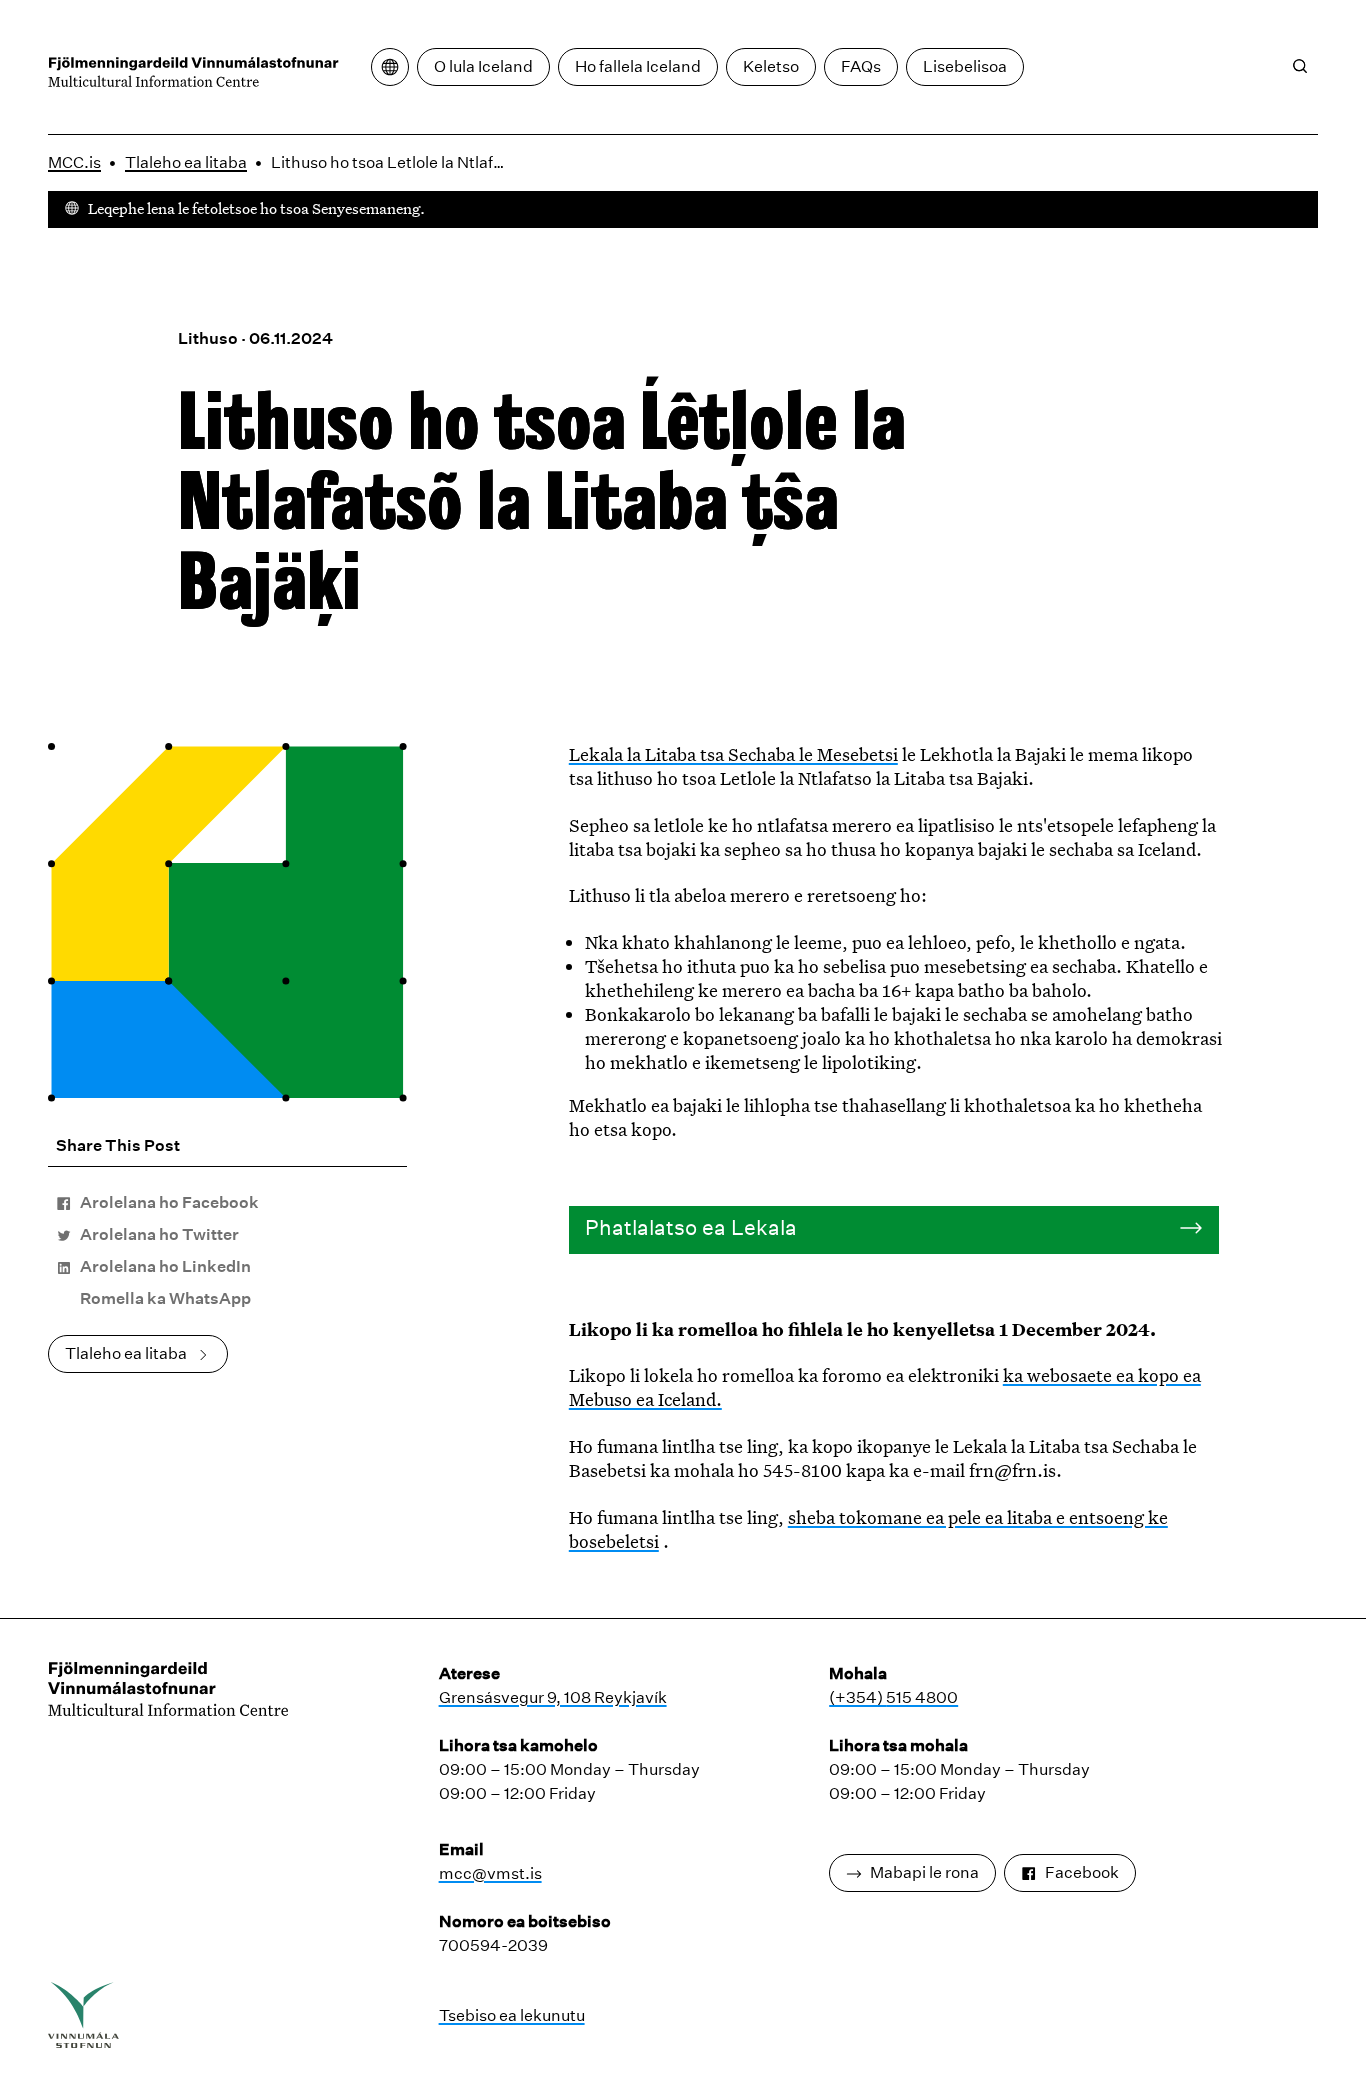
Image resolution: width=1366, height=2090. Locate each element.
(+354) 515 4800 (893, 1697)
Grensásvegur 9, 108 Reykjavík (553, 1697)
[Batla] (1300, 66)
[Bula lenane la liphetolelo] (390, 67)
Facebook (1082, 1872)
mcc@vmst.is (490, 1873)
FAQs (861, 66)
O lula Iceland (483, 66)
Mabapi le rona (924, 1872)
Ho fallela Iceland (638, 66)
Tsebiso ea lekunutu (512, 2015)
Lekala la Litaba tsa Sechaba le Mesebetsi (733, 754)
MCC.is (74, 162)
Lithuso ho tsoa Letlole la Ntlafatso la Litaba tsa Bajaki (392, 162)
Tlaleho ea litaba (186, 162)
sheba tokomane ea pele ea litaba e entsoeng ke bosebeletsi (868, 1529)
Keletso (771, 66)
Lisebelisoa (965, 66)
